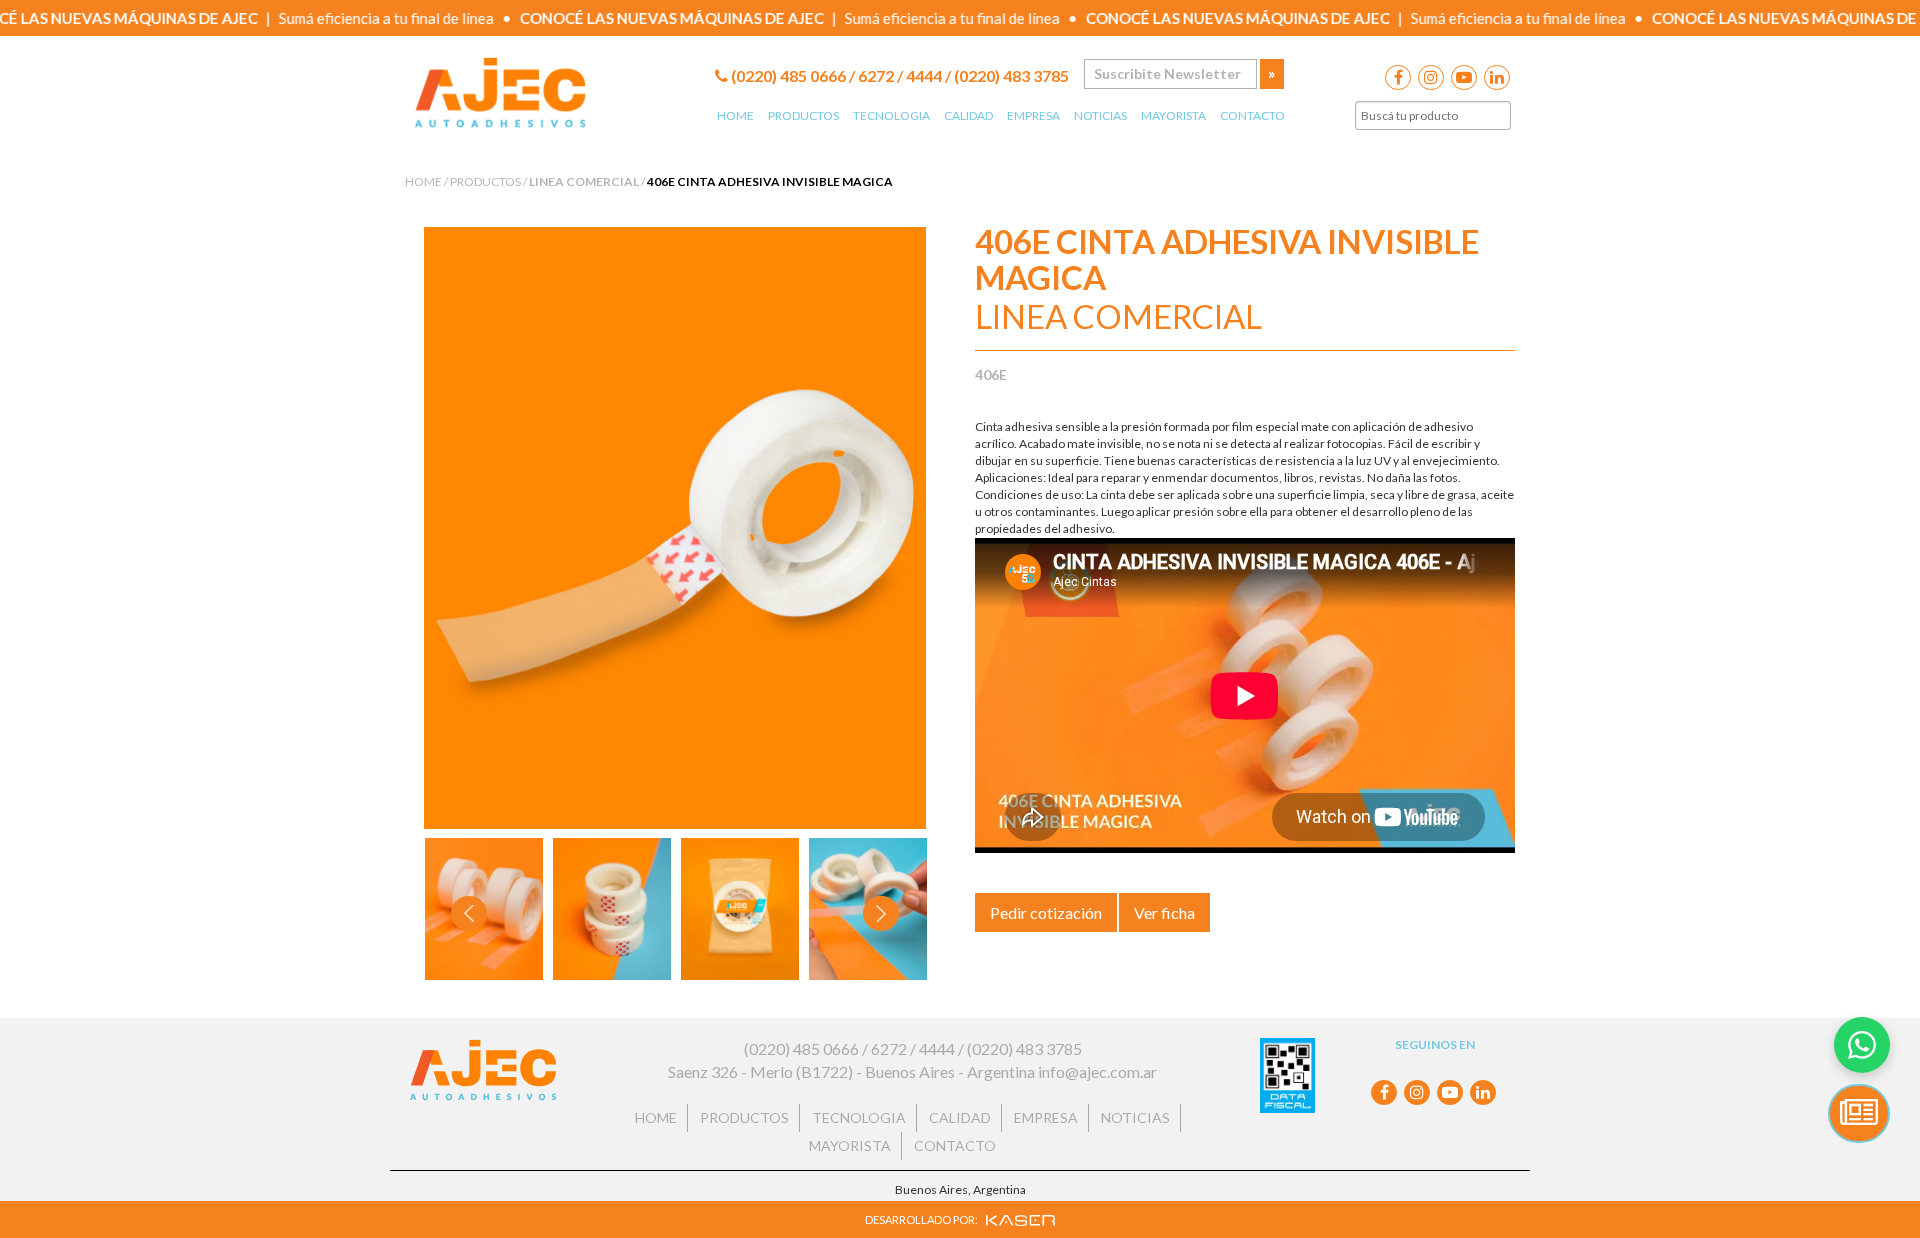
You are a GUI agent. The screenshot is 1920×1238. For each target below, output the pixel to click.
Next (882, 912)
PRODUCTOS (803, 115)
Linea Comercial (584, 181)
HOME (735, 115)
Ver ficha (1164, 912)
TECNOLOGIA (891, 115)
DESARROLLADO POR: (922, 1219)
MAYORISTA (1173, 115)
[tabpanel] (612, 909)
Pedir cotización (1046, 912)
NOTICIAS (1100, 115)
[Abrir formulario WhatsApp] (1862, 1045)
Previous (472, 912)
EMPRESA (1033, 115)
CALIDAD (968, 115)
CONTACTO (1252, 115)
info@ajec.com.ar (1097, 1071)
